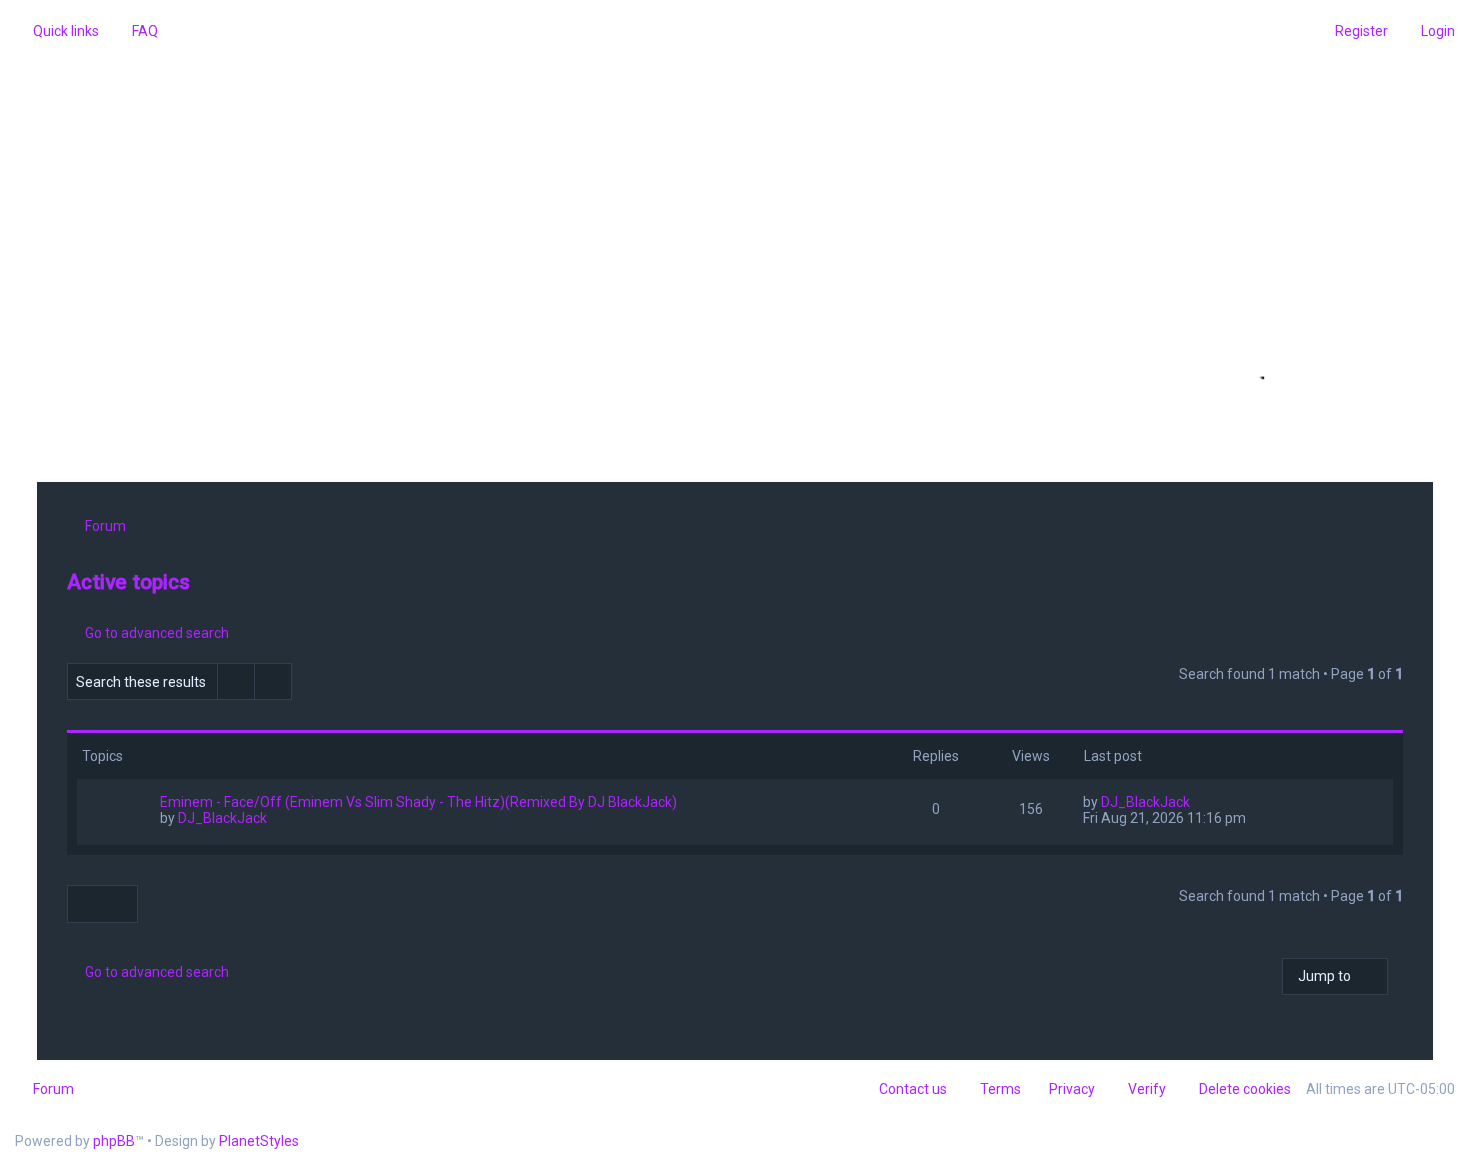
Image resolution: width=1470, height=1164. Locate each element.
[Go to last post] (1199, 802)
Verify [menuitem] (1147, 1089)
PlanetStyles (259, 1141)
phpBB (114, 1141)
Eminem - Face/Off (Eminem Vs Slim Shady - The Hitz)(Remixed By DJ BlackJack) (418, 802)
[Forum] (735, 247)
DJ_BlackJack (222, 818)
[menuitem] (136, 31)
